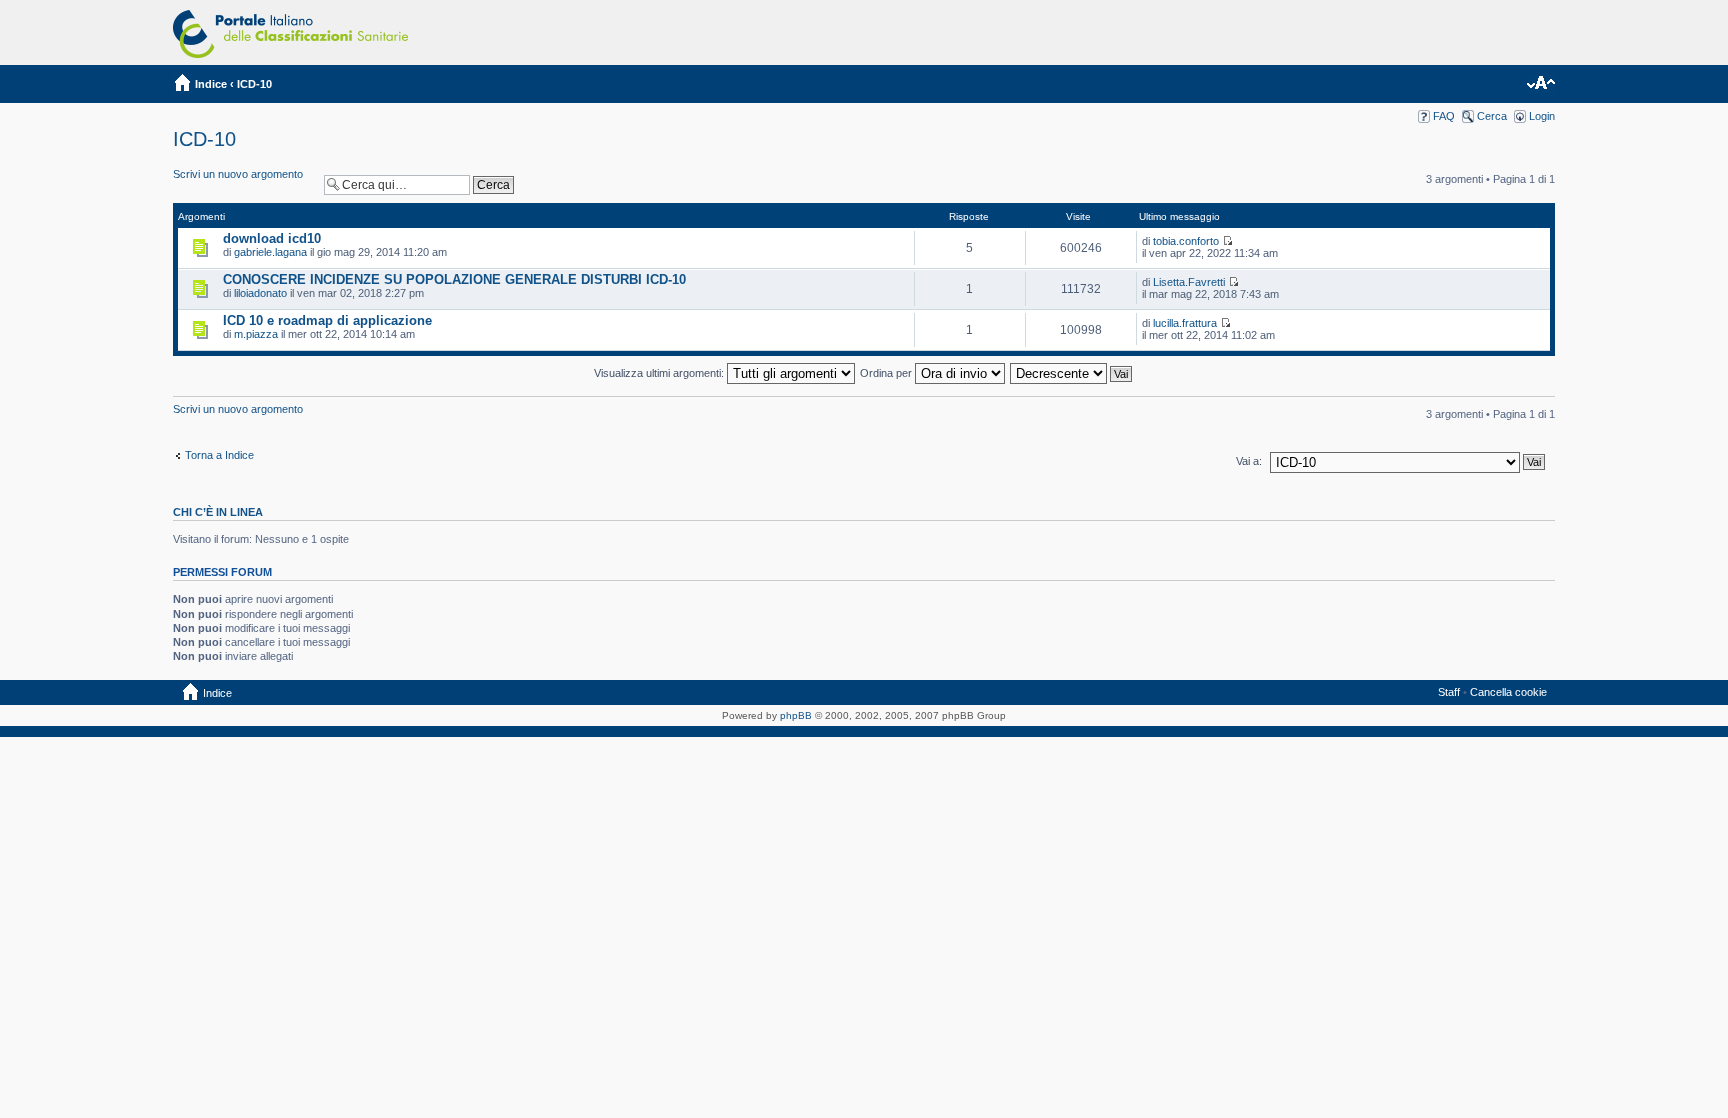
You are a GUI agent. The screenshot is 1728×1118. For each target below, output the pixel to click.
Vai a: (1249, 461)
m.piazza (256, 334)
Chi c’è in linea (218, 512)
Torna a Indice (219, 455)
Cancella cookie (1508, 692)
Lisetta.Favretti (1189, 282)
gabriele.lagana (270, 252)
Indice (211, 84)
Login (1542, 116)
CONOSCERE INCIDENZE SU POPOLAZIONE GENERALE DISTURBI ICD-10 (454, 279)
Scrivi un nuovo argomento (238, 174)
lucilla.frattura (1185, 323)
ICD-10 (254, 84)
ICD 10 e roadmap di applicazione (327, 320)
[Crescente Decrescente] (1072, 373)
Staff (1449, 692)
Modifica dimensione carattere (1540, 84)
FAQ (1444, 116)
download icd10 (272, 238)
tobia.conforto (1186, 241)
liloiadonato (260, 293)
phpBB (796, 715)
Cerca (1492, 116)
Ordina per (887, 373)
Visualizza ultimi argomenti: (660, 373)
